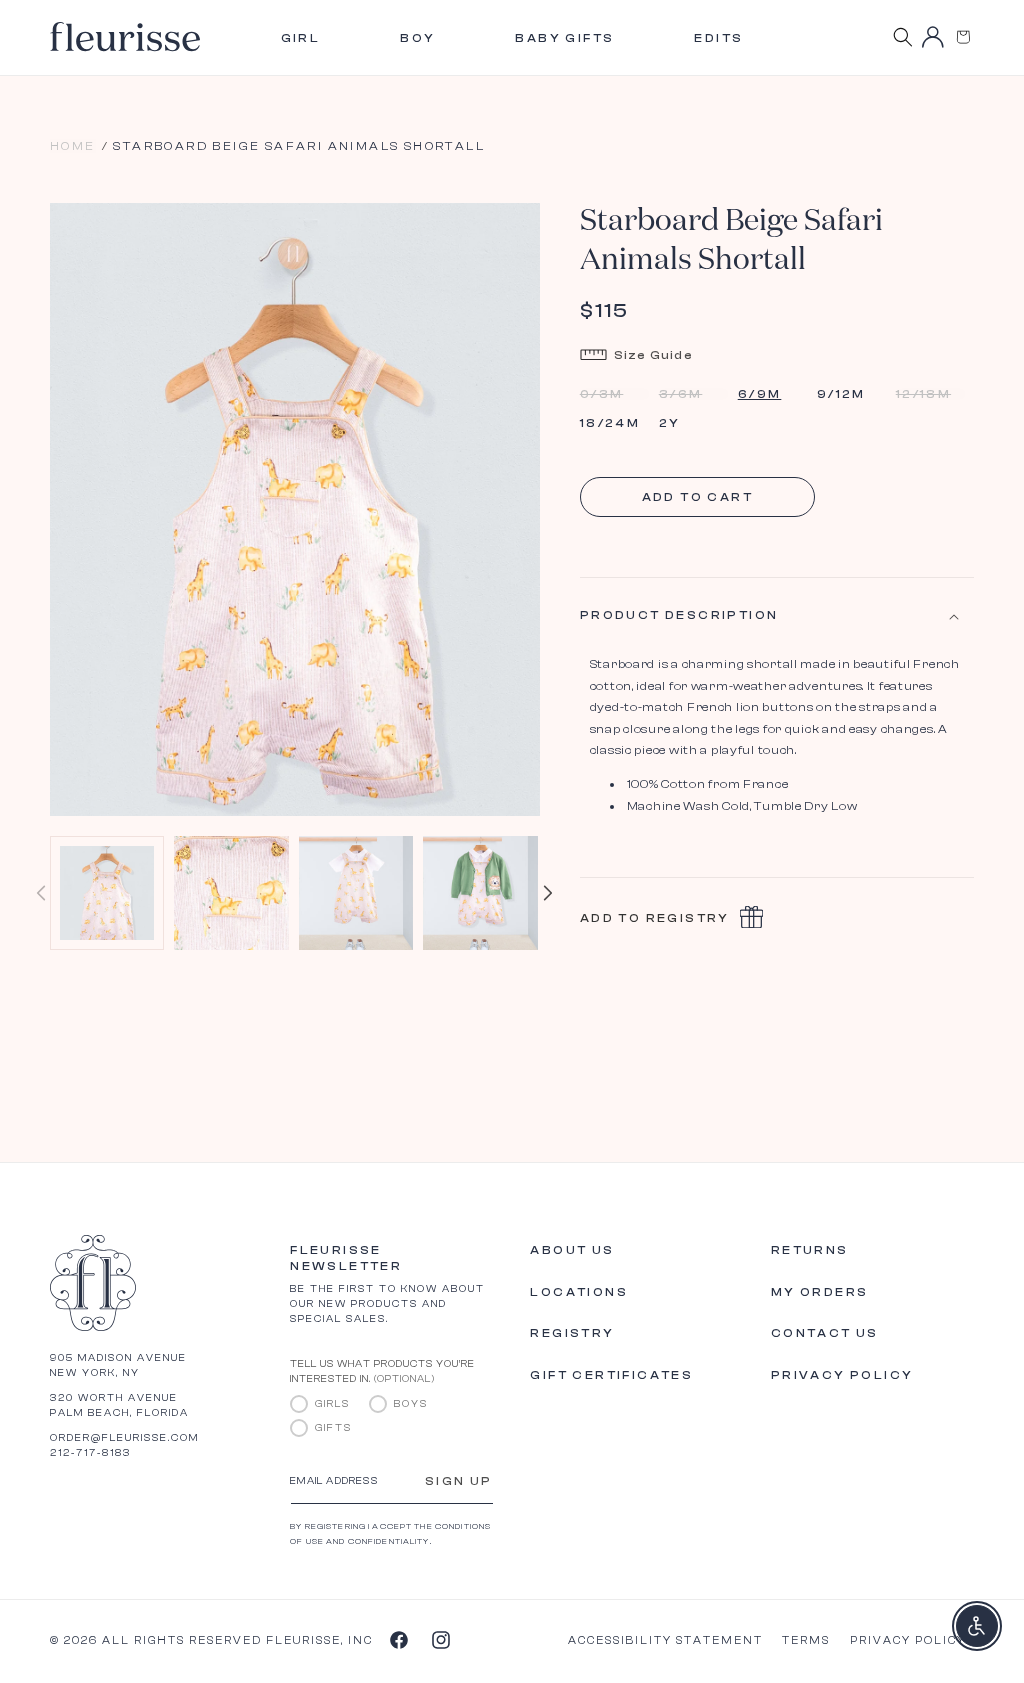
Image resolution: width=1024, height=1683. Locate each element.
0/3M (615, 394)
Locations (579, 1292)
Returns (810, 1250)
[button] (963, 37)
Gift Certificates (611, 1375)
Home (73, 146)
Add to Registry (655, 918)
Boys (411, 1404)
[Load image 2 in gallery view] (231, 893)
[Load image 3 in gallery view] (356, 893)
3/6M (694, 394)
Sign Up (459, 1481)
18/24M (610, 423)
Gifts (333, 1428)
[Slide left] (41, 893)
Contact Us (825, 1333)
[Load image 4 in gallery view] (480, 893)
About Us (572, 1250)
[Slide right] (548, 893)
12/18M (931, 394)
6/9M (760, 394)
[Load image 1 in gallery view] (107, 893)
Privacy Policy (842, 1375)
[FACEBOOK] (398, 1639)
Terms (806, 1640)
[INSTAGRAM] (440, 1639)
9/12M (841, 394)
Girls (332, 1404)
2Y (670, 423)
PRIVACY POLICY (908, 1640)
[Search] (903, 37)
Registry (572, 1333)
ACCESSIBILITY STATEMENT (665, 1640)
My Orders (820, 1292)
